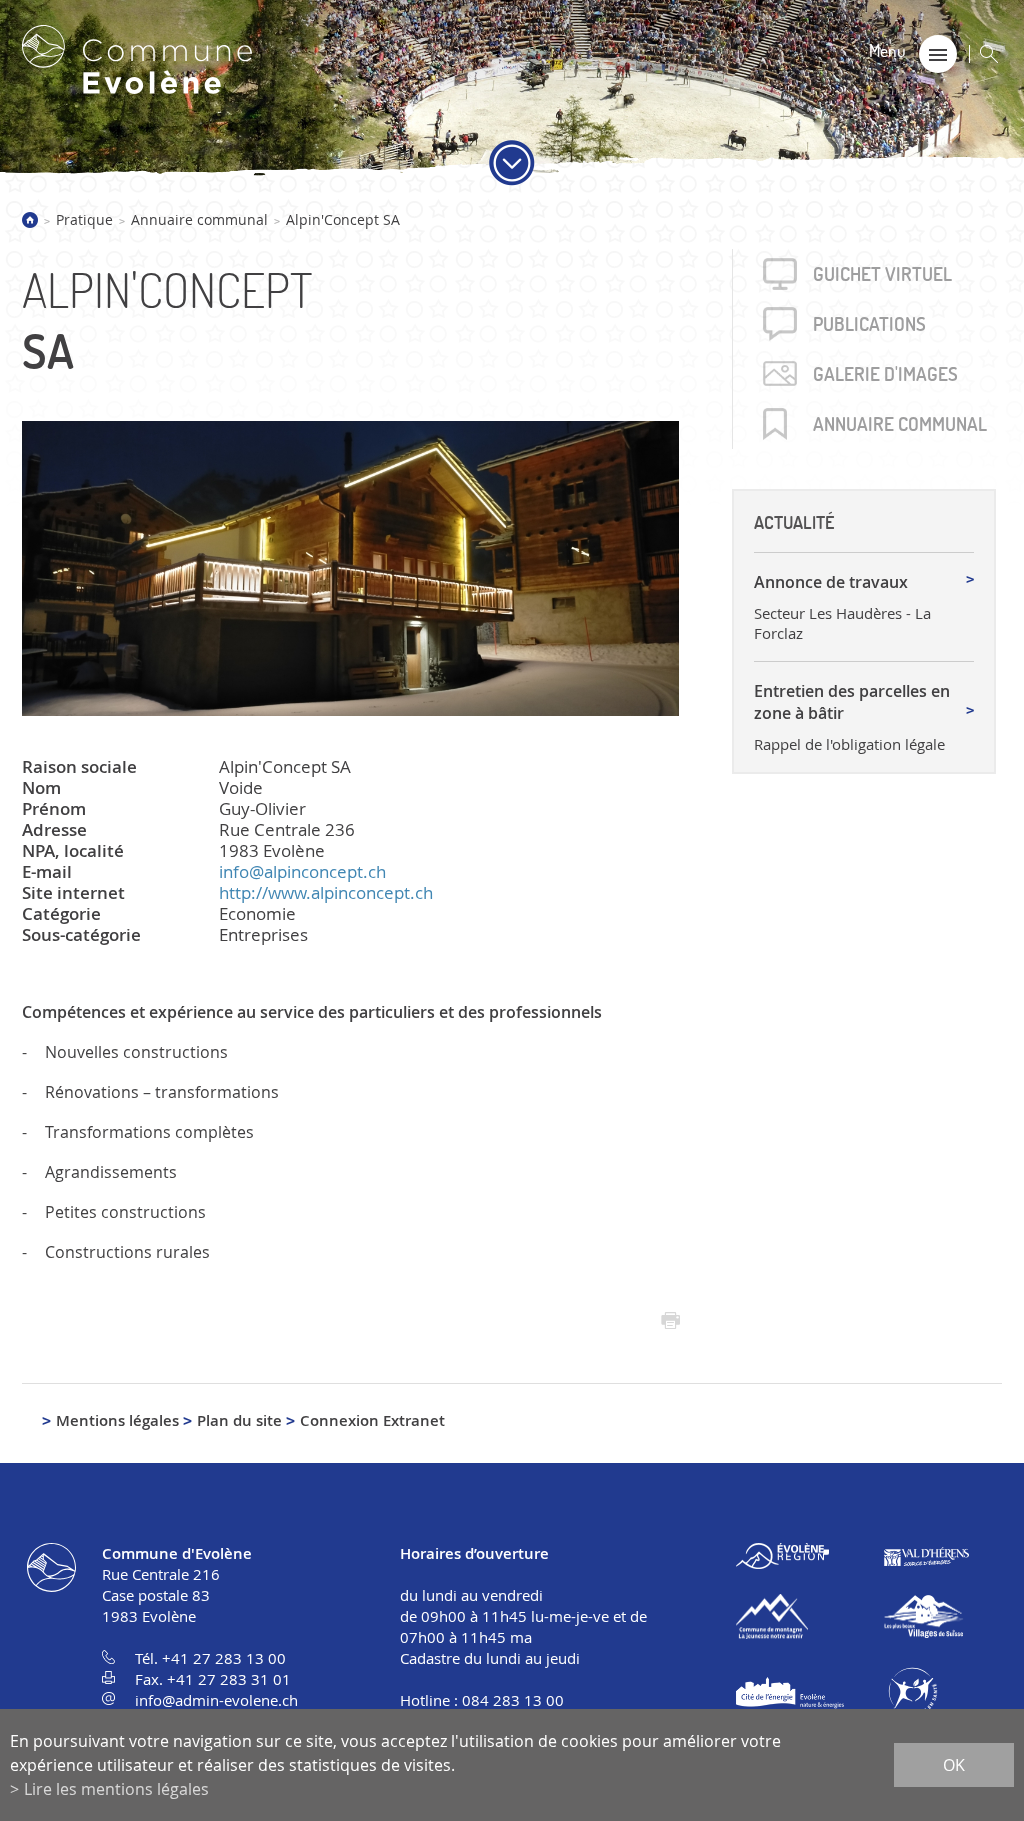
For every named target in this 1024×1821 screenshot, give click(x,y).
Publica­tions (869, 324)
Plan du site (239, 1420)
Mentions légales (117, 1420)
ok (954, 1765)
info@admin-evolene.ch (216, 1700)
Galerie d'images (885, 374)
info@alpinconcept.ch (302, 871)
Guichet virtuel (882, 274)
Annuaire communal (199, 219)
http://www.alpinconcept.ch (326, 892)
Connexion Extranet (372, 1420)
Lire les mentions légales (116, 1789)
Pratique (84, 219)
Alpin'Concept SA (343, 219)
